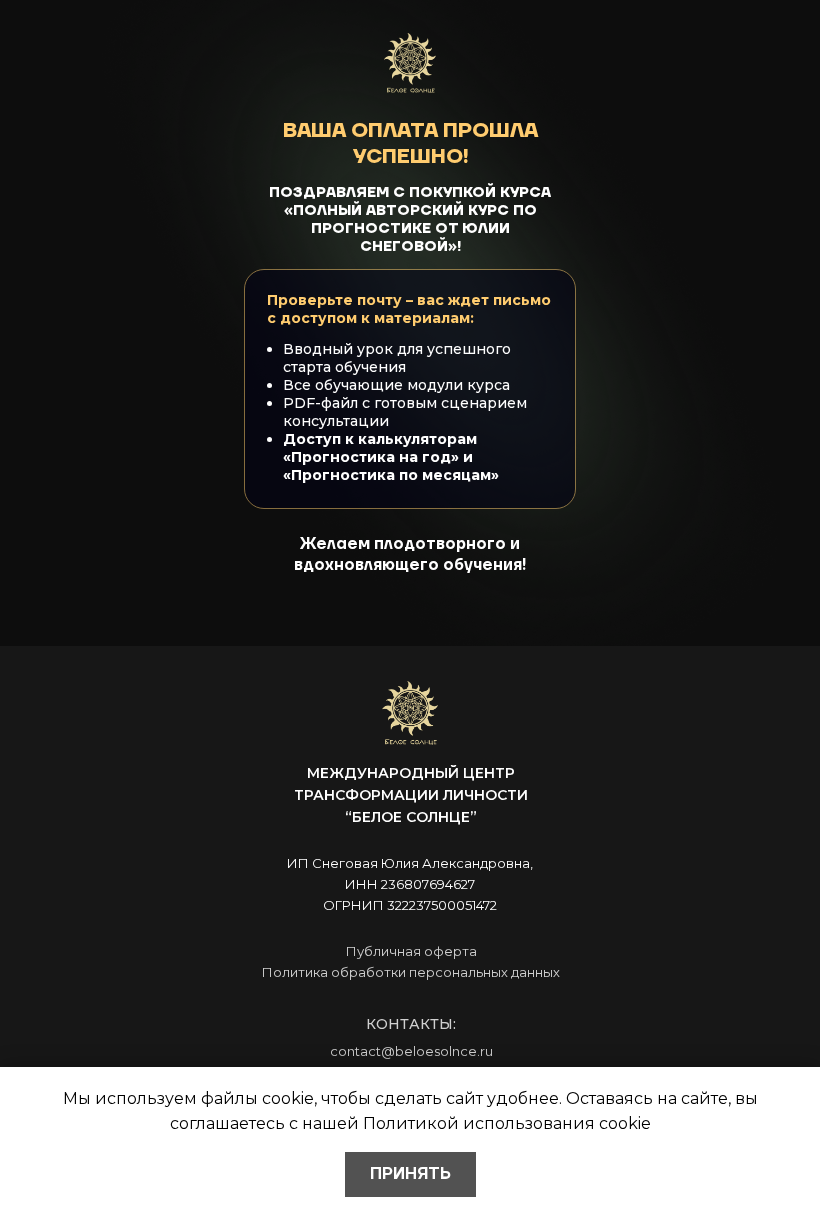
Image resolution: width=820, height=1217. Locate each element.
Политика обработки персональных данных (411, 972)
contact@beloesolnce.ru (411, 1051)
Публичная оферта (411, 951)
